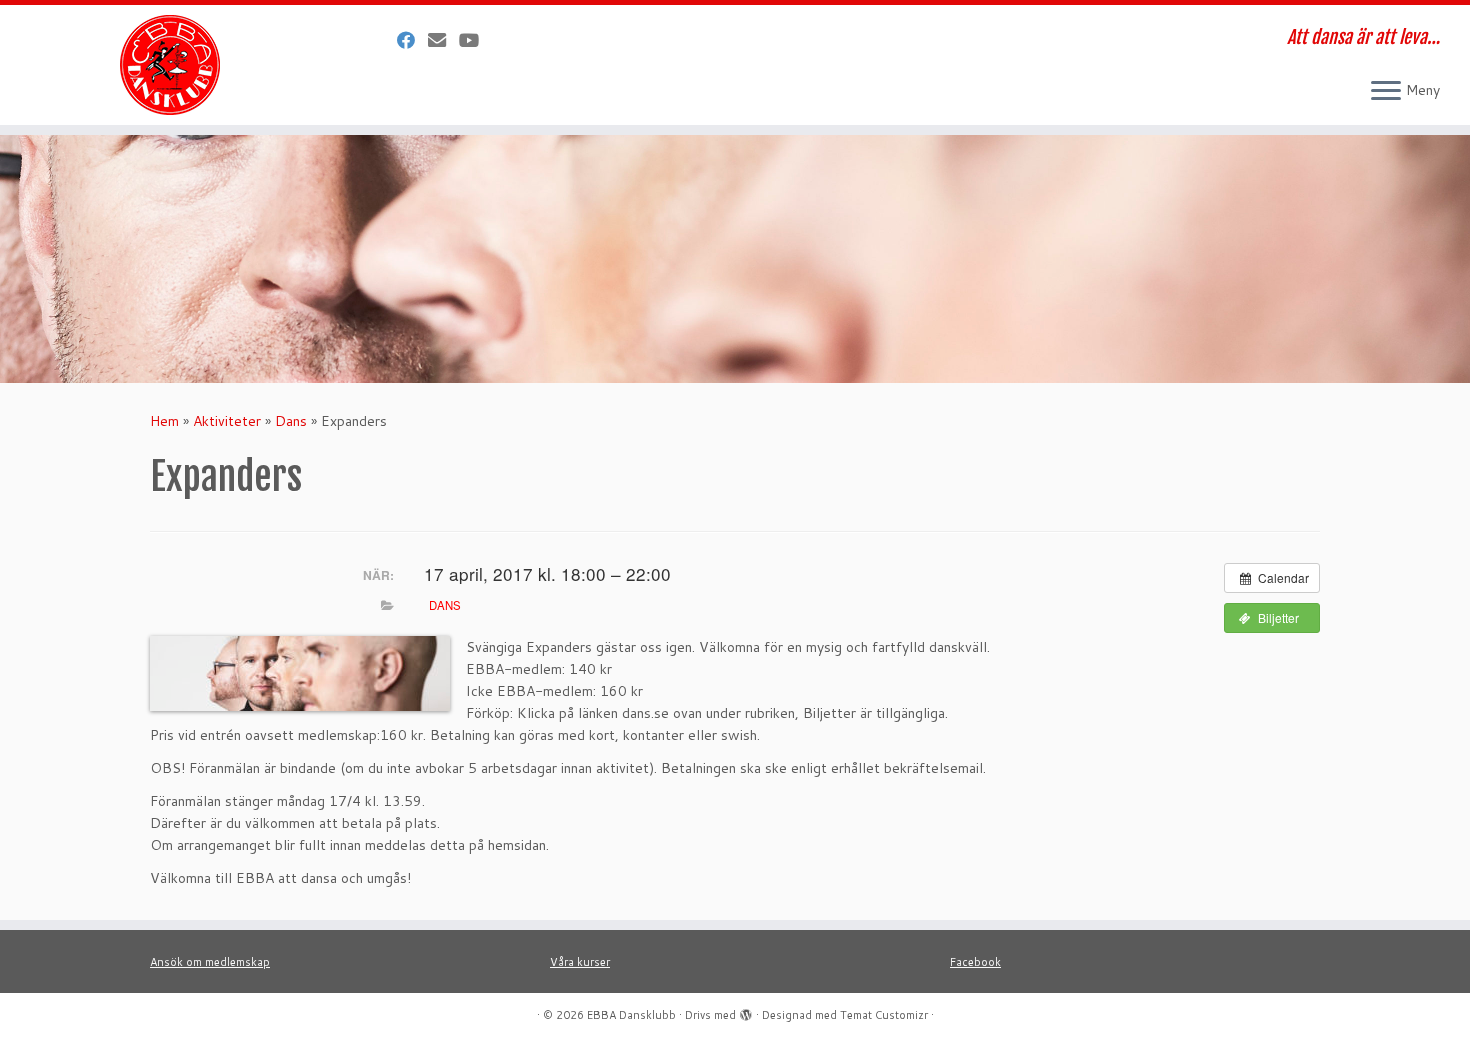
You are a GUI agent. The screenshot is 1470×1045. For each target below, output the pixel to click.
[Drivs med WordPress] (746, 1011)
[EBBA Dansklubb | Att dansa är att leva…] (169, 65)
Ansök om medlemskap (210, 962)
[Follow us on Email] (443, 40)
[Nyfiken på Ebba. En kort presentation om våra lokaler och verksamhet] (475, 40)
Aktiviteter (227, 421)
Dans (291, 421)
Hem (164, 421)
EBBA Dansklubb (631, 1015)
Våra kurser (580, 962)
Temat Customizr (884, 1015)
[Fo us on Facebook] (412, 40)
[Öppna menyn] (1386, 92)
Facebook (975, 962)
